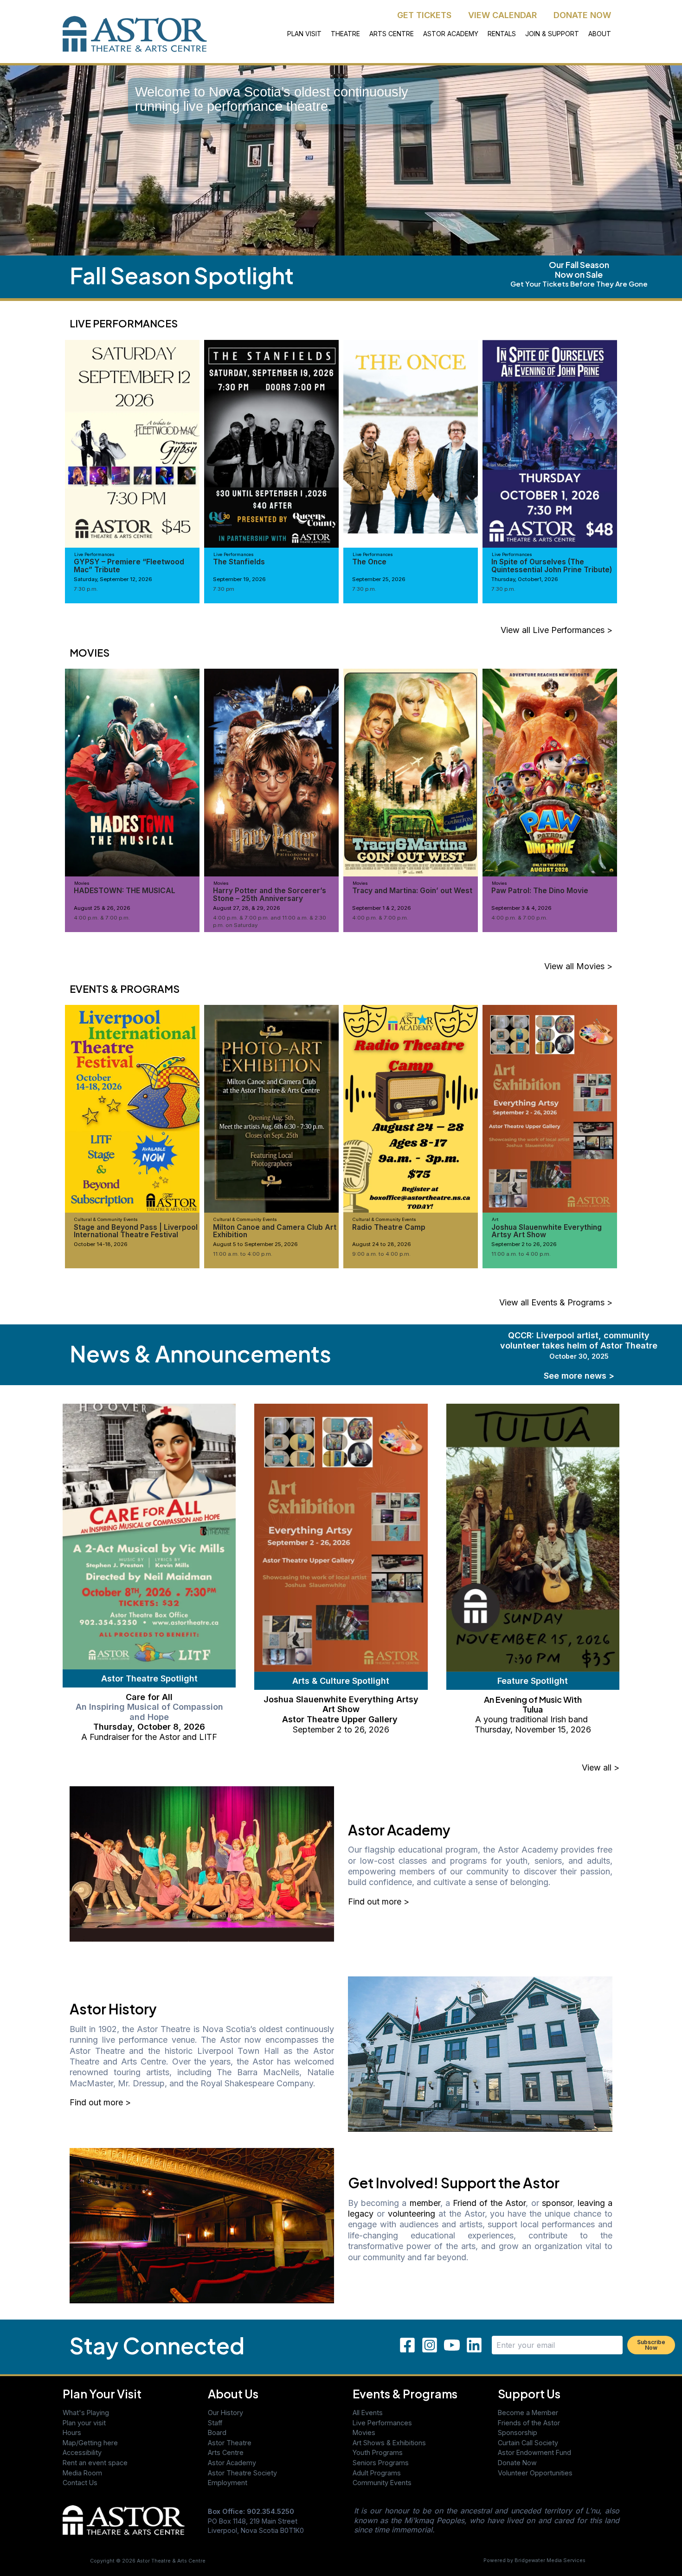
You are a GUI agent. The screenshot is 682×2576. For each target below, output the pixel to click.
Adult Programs (377, 2473)
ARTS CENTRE (392, 34)
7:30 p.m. (86, 589)
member (425, 2203)
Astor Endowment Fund (534, 2452)
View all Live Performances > (557, 630)
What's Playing (86, 2413)
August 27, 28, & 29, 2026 (247, 908)
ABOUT (600, 34)
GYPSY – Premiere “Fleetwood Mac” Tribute (129, 566)
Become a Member (528, 2413)
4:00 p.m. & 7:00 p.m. (102, 918)
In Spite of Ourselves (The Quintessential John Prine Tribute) (552, 566)
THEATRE (345, 34)
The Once (369, 562)
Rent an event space (95, 2463)
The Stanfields (239, 562)
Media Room (82, 2473)
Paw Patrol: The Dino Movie (540, 891)
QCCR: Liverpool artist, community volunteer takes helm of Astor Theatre (579, 1345)
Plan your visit (84, 2423)
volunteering (412, 2214)
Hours (72, 2432)
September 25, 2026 (379, 579)
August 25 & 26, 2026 (102, 908)
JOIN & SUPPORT (552, 34)
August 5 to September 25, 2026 (255, 1244)
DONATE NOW (582, 15)
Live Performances (382, 2423)
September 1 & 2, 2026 (382, 908)
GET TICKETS (424, 15)
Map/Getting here (90, 2443)
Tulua (533, 1709)
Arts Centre (226, 2452)
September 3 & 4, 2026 (521, 908)
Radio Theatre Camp (389, 1227)
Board (217, 2432)
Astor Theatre (230, 2443)
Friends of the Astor (529, 2423)
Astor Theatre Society (242, 2473)
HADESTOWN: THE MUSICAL (125, 891)
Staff (215, 2423)
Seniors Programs (381, 2463)
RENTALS (502, 34)
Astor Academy (232, 2463)
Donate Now (517, 2463)
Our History (225, 2413)
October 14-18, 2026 (101, 1244)
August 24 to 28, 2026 (382, 1244)
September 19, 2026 (239, 579)
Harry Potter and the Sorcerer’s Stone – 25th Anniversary (270, 894)
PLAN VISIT (304, 34)
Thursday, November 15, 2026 (533, 1729)
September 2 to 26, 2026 (524, 1244)
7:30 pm (224, 589)
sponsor (557, 2203)
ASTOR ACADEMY (451, 34)
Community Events (382, 2483)
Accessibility (82, 2452)
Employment (228, 2483)
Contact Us (80, 2483)
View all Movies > (578, 966)
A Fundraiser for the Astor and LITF (149, 1737)
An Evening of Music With (533, 1699)
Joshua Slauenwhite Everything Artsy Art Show (547, 1231)
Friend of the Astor (489, 2203)
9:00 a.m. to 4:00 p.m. (381, 1254)
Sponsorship (518, 2432)
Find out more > (379, 1902)
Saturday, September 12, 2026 (113, 579)
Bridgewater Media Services (550, 2560)
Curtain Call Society (528, 2443)
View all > (601, 1767)
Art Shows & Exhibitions (389, 2443)
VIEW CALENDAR (502, 15)
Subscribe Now (651, 2345)
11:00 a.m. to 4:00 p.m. (243, 1254)
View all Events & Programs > (556, 1302)
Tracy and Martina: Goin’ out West (412, 891)
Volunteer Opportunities (535, 2473)
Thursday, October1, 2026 (525, 579)
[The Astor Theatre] (124, 2519)
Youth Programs (378, 2452)
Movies (364, 2432)
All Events (368, 2413)
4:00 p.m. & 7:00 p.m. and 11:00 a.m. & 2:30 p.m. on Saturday (270, 921)
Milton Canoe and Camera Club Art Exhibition (275, 1231)
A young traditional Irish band (533, 1719)
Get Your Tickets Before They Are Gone (579, 284)
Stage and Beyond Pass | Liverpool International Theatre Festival (136, 1231)
